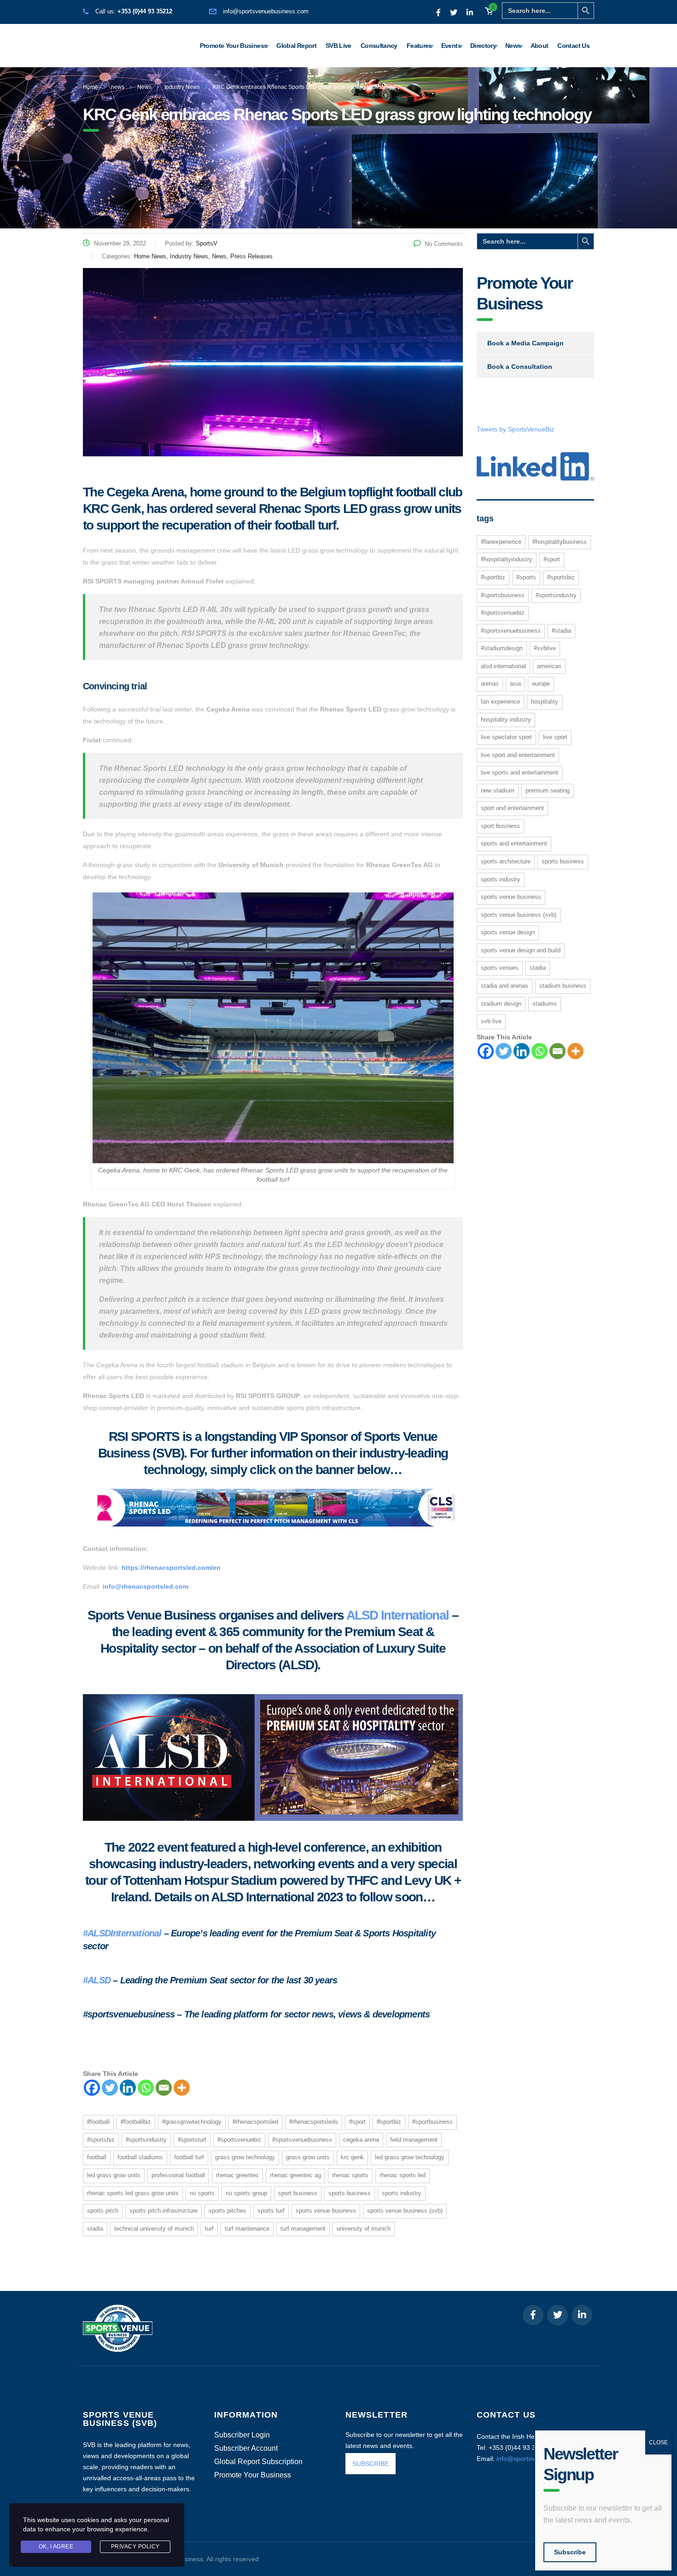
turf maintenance (247, 2229)
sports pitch (103, 2211)
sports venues (500, 968)
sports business (350, 2193)
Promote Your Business (234, 46)
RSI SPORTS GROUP (246, 2193)
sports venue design (508, 932)
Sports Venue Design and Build (521, 950)
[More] (182, 2088)
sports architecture (506, 861)
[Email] (164, 2088)
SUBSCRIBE (371, 2464)
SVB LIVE (491, 1021)
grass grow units (308, 2157)
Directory (483, 46)
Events (451, 46)
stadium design (501, 1004)
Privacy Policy (135, 2547)
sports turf (271, 2211)
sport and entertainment (512, 808)
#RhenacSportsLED (255, 2122)
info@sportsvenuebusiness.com (266, 11)
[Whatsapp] (146, 2088)
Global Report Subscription (258, 2462)
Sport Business (298, 2193)
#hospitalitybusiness (560, 542)
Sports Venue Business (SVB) (405, 2211)
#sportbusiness (432, 2122)
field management (414, 2140)
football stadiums (140, 2157)
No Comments (444, 244)
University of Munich (364, 2229)
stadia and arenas (505, 986)
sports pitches (228, 2211)
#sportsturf (192, 2140)
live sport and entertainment (518, 755)
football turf (189, 2157)
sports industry (402, 2193)
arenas (490, 684)
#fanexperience (501, 542)
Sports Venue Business (326, 2211)
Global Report (296, 46)
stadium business (563, 986)
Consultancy (379, 46)
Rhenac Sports (350, 2175)
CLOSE (658, 2442)
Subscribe (570, 2552)
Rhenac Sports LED (403, 2175)
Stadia (95, 2229)
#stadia (561, 631)
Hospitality (545, 702)
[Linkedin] (128, 2088)
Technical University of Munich (154, 2229)
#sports (526, 577)
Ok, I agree (56, 2547)
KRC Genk (352, 2157)
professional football (178, 2175)
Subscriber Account (246, 2448)
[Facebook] (92, 2088)
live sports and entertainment (519, 772)
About (540, 46)
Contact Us (573, 46)
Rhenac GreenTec (237, 2175)
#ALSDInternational (122, 1933)
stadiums (545, 1004)
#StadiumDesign (502, 648)
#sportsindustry (146, 2140)
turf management (303, 2229)
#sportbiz (389, 2122)
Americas (549, 666)
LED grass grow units (114, 2175)
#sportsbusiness (503, 595)
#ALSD (97, 1980)
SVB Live (338, 46)
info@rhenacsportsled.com (146, 1586)
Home (90, 87)
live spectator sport (506, 737)
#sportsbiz (101, 2140)
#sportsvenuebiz (239, 2140)
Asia (515, 684)
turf (209, 2229)
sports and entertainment (514, 843)
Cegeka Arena (361, 2140)
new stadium (498, 790)
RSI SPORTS (202, 2193)
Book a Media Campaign (525, 343)
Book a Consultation (520, 367)
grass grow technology (245, 2157)
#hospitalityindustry (507, 559)
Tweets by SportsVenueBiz (515, 429)
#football (98, 2122)
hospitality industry (506, 720)
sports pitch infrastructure (163, 2211)
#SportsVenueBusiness (302, 2140)
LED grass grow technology (410, 2157)
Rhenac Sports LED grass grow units (133, 2193)
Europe (541, 684)
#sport (357, 2122)
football (97, 2157)
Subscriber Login (242, 2435)
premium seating (548, 790)
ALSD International (398, 1615)
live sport (555, 737)
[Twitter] (110, 2088)
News (513, 46)
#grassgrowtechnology (192, 2122)
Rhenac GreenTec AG (295, 2175)
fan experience (500, 702)
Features (419, 46)
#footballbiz (136, 2122)
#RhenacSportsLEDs (314, 2122)
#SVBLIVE (545, 648)
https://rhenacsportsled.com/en (171, 1568)
